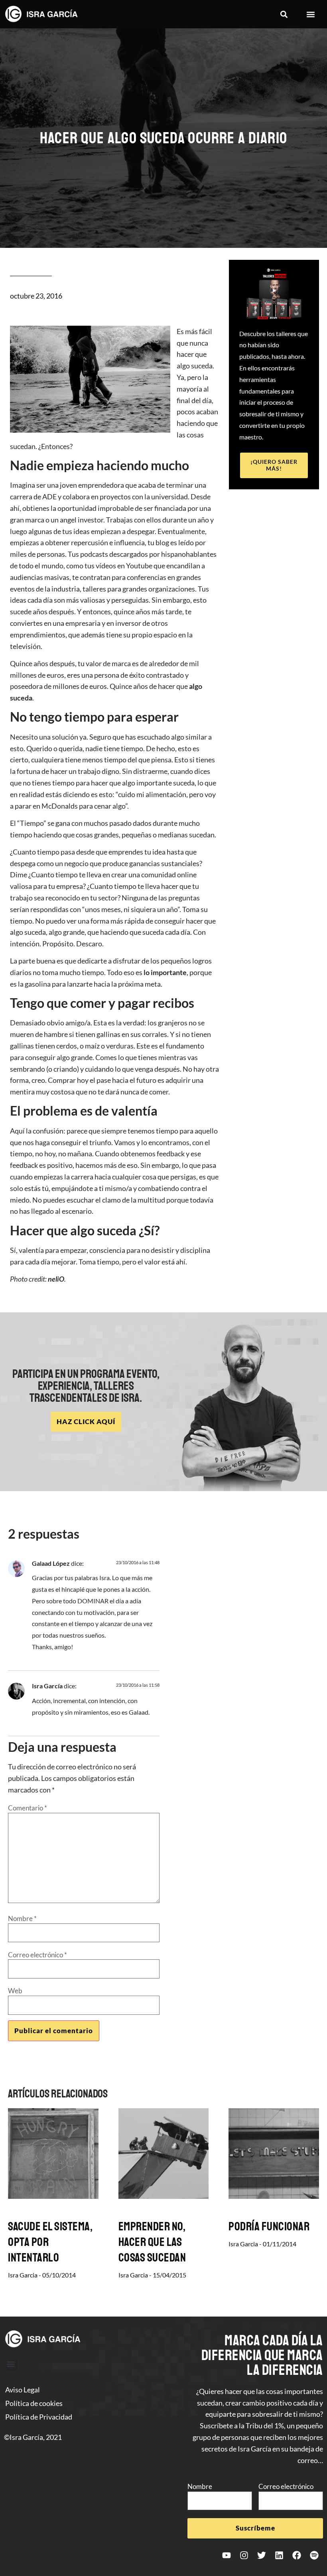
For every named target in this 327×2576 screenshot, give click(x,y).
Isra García (47, 1686)
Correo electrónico (37, 1955)
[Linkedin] (279, 2555)
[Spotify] (314, 2555)
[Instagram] (244, 2555)
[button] (284, 14)
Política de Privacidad (39, 2417)
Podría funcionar (269, 2226)
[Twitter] (262, 2555)
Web (15, 1991)
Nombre (22, 1918)
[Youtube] (227, 2555)
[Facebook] (297, 2555)
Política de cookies (34, 2403)
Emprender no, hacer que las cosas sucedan (152, 2242)
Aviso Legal (23, 2390)
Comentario (28, 1808)
